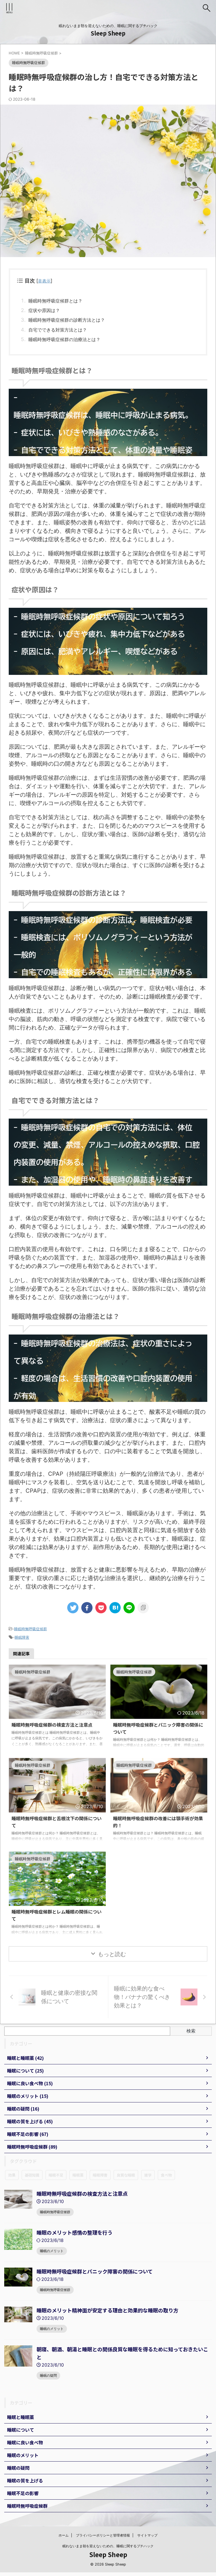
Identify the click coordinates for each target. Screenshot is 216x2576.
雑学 (148, 2175)
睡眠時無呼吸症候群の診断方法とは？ (67, 320)
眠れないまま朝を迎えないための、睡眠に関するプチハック (108, 2546)
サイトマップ (147, 2535)
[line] (129, 1608)
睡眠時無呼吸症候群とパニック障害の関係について (95, 2271)
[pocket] (101, 1608)
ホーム (64, 2535)
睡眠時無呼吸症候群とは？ (55, 301)
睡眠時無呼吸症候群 (31, 1629)
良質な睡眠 (126, 2175)
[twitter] (73, 1608)
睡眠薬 (78, 2175)
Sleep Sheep (108, 33)
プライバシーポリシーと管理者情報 (103, 2535)
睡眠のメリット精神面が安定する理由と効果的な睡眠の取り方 (107, 2310)
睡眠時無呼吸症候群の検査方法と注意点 (52, 1725)
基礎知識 (32, 2175)
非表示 (44, 281)
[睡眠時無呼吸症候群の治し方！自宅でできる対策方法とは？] (115, 1608)
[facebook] (87, 1608)
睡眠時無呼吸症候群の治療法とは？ (64, 339)
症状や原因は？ (44, 310)
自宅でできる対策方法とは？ (58, 330)
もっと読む (112, 1954)
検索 (191, 2031)
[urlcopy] (143, 1608)
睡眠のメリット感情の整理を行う (75, 2232)
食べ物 (166, 2175)
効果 (12, 2175)
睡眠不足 (56, 2175)
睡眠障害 (22, 1637)
